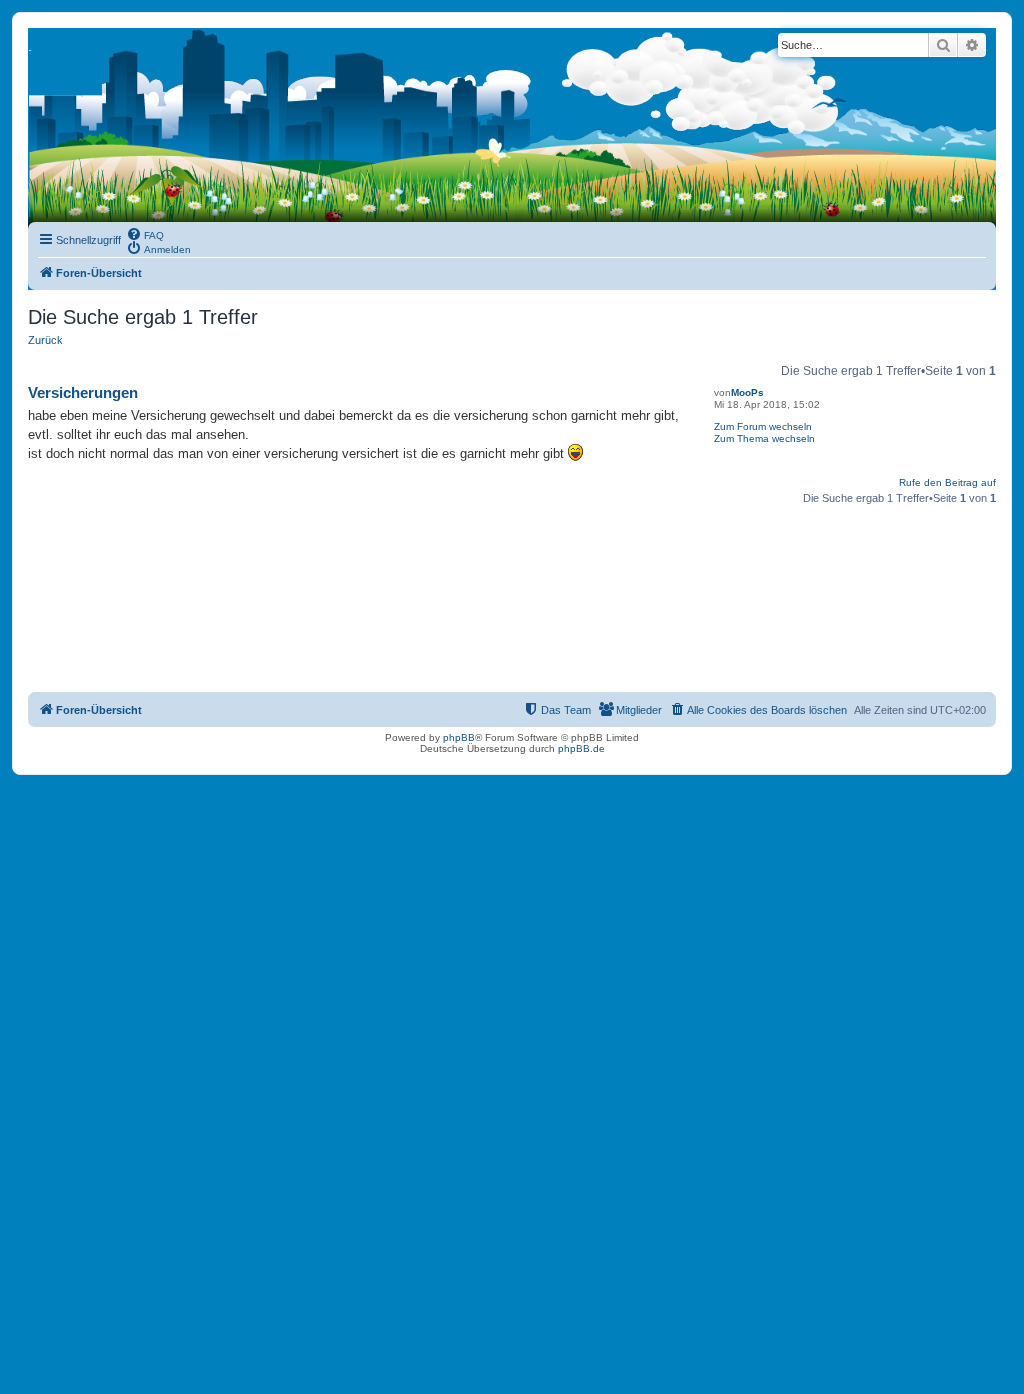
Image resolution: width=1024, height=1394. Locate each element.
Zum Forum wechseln (763, 426)
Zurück (45, 340)
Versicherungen (83, 392)
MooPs (747, 392)
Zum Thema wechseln (764, 438)
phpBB (459, 737)
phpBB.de (581, 748)
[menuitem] (145, 234)
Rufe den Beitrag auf (947, 482)
